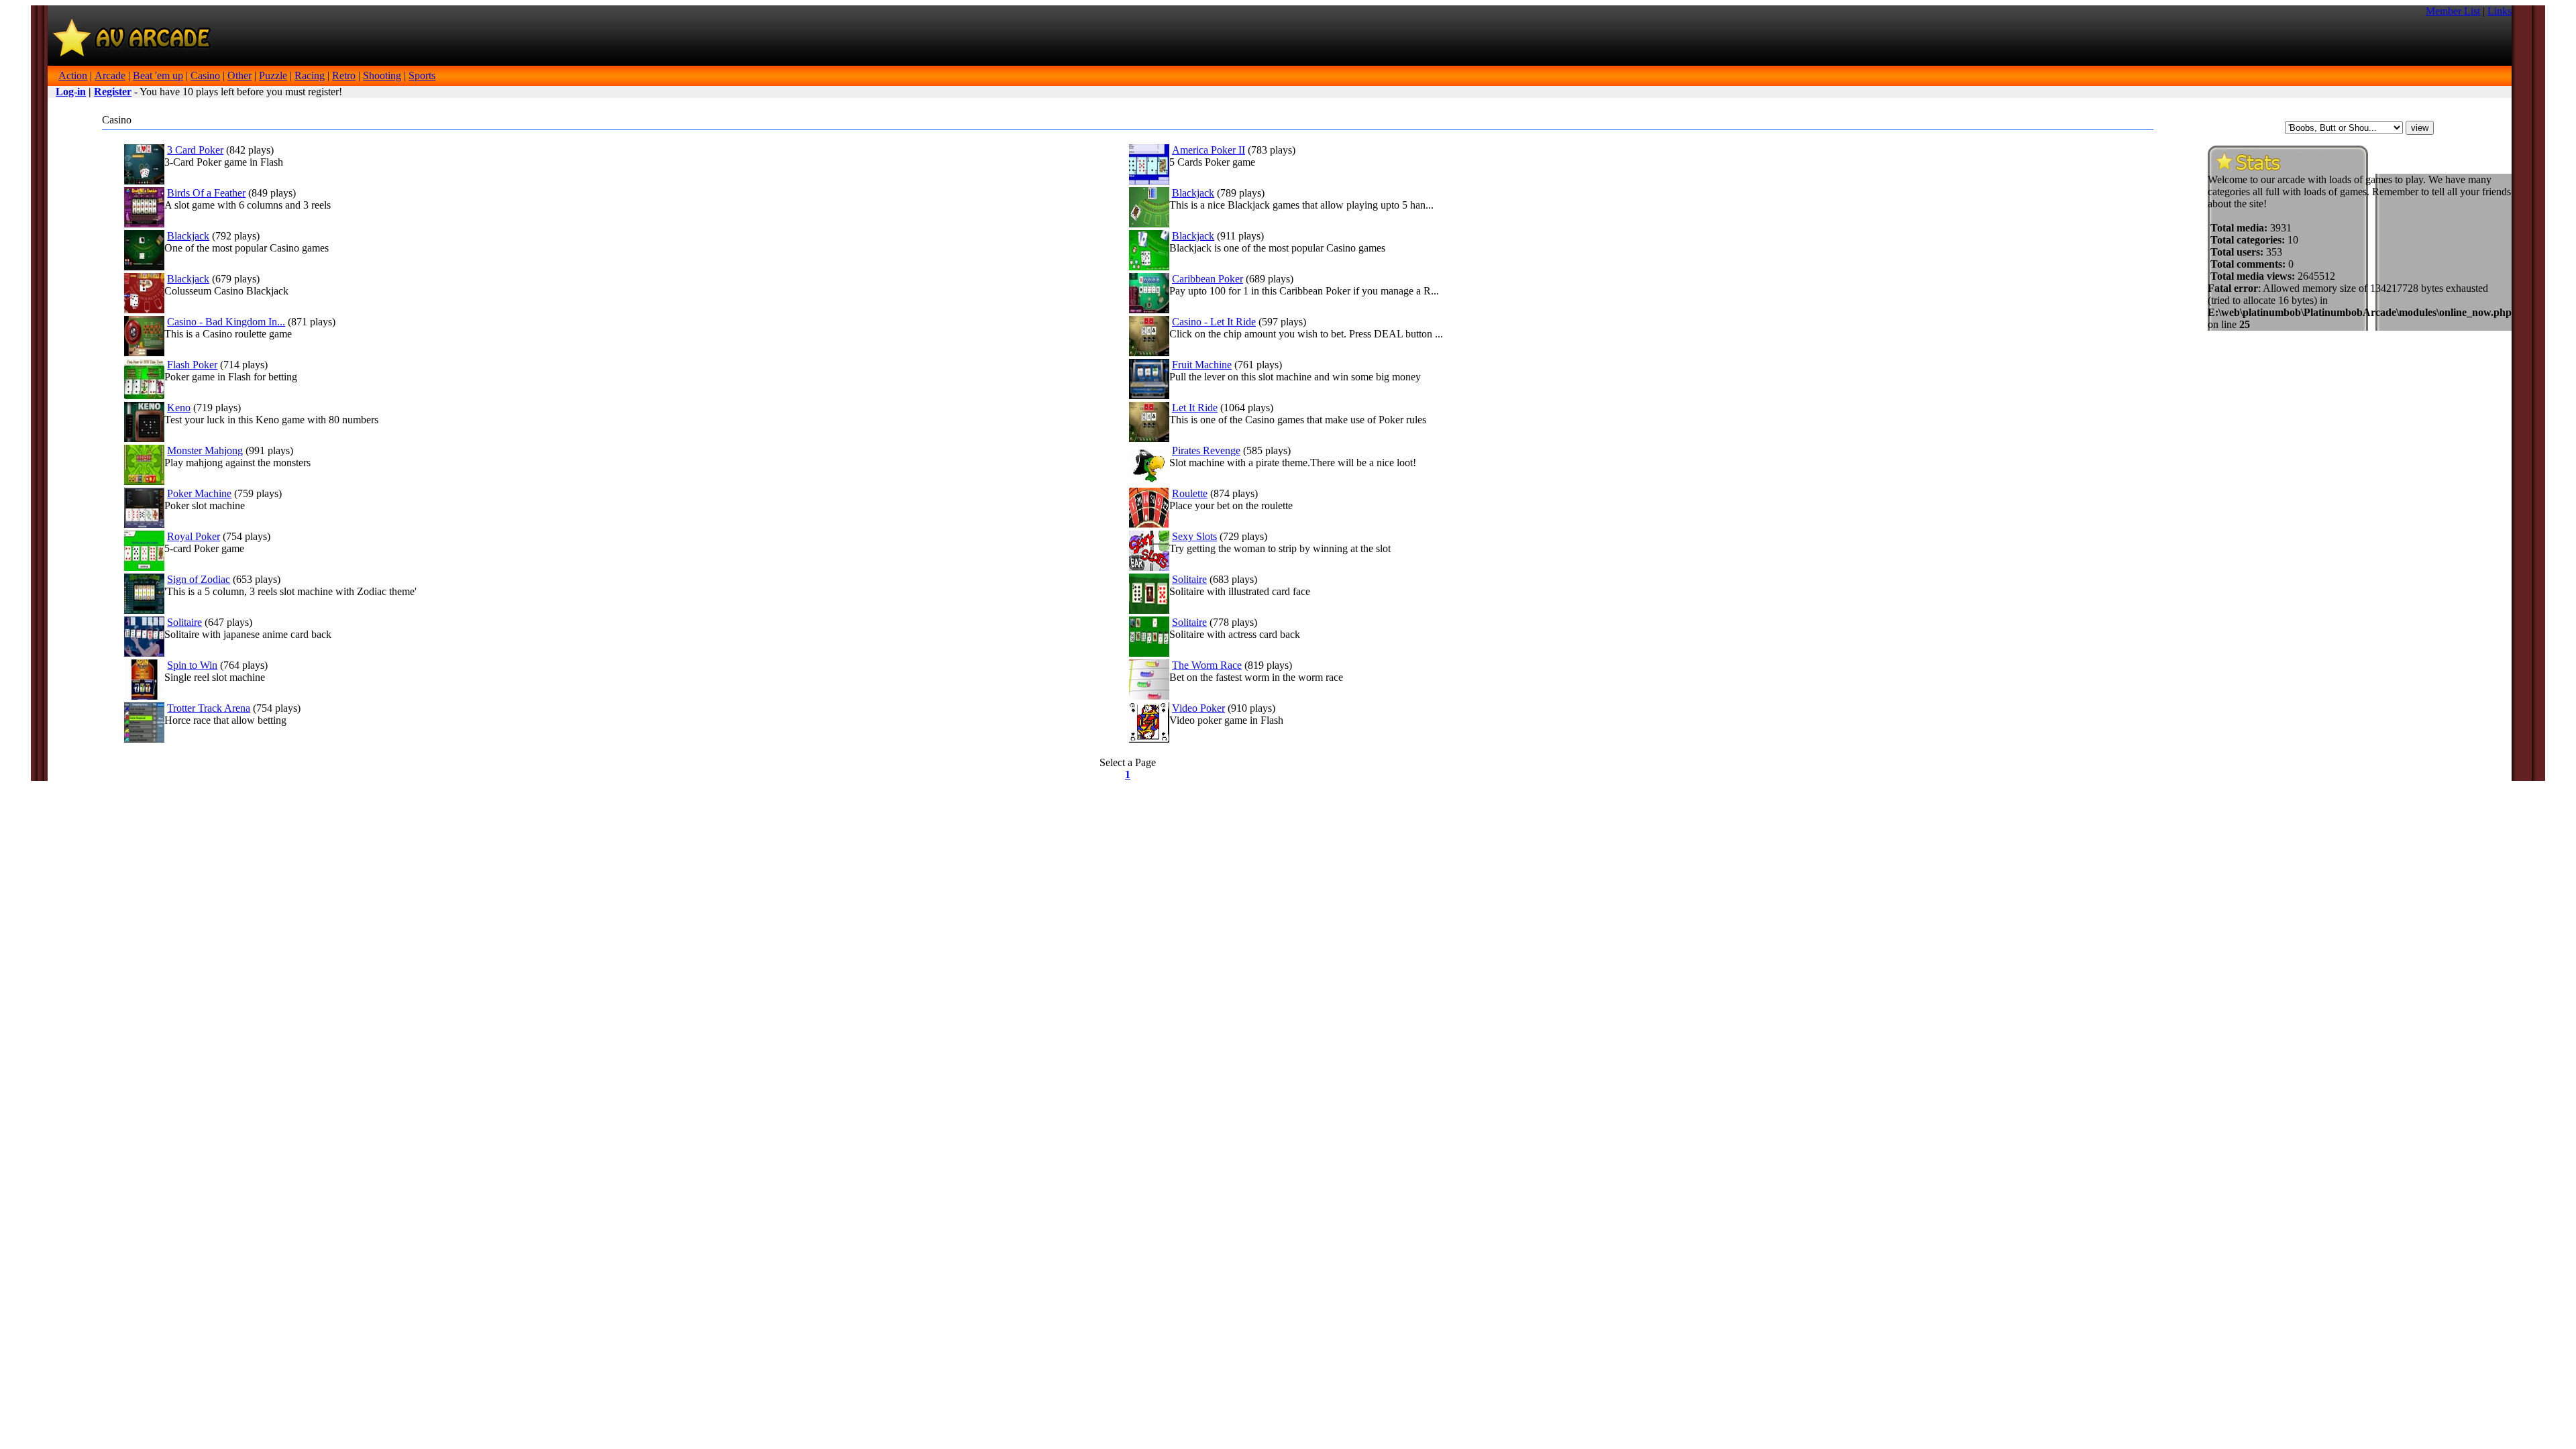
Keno (179, 408)
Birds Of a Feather (206, 193)
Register (113, 92)
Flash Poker (192, 365)
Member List (2453, 11)
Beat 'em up (158, 75)
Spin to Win (192, 665)
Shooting (382, 75)
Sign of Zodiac (199, 579)
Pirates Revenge (1206, 450)
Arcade (110, 75)
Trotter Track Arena (209, 708)
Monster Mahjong (205, 450)
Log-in (71, 92)
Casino (205, 75)
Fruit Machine (1202, 365)
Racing (310, 75)
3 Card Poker (195, 150)
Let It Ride (1195, 408)
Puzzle (273, 75)
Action (73, 75)
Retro (344, 75)
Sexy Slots (1194, 536)
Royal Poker (194, 536)
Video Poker (1198, 708)
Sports (422, 75)
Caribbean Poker (1207, 279)
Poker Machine (199, 493)
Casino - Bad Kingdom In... (226, 322)
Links (2500, 11)
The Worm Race (1207, 665)
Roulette (1190, 493)
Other (239, 75)
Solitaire (1189, 579)
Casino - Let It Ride (1214, 322)
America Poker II (1209, 150)
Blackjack (1193, 193)
